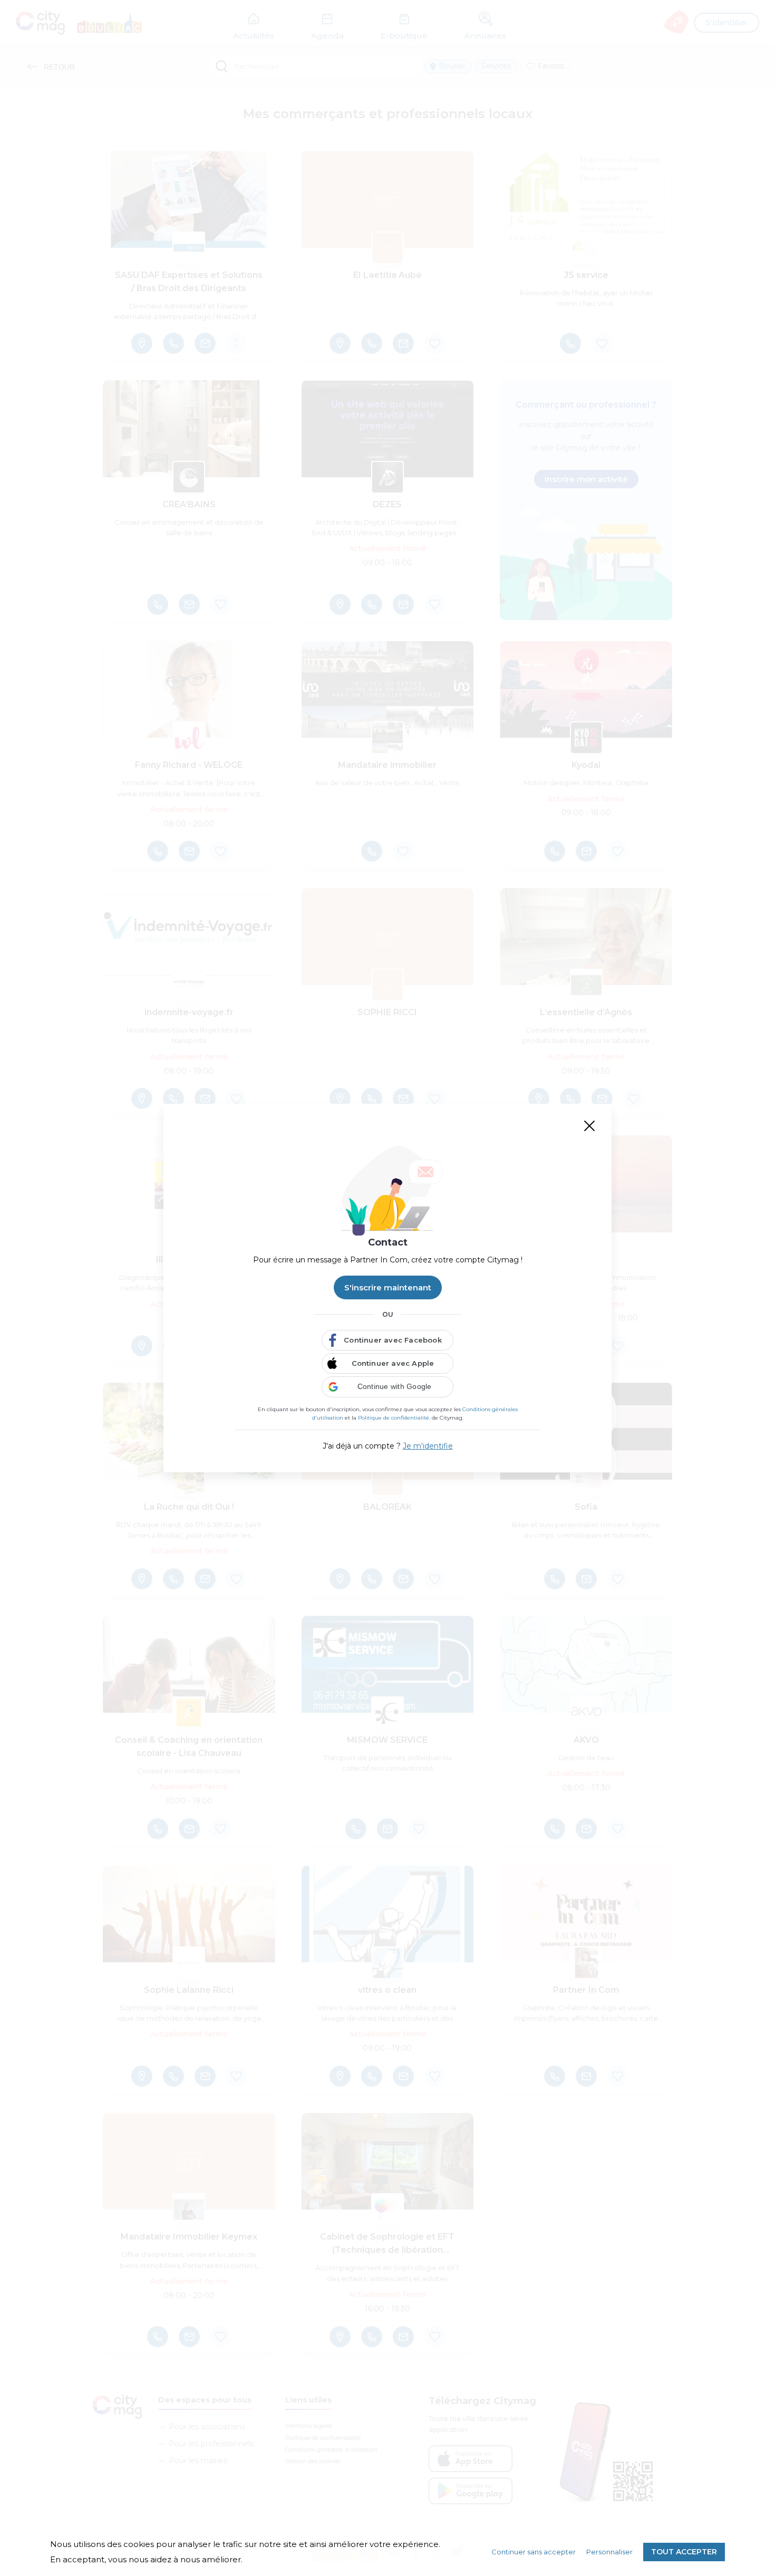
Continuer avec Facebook (393, 1340)
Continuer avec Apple (393, 1363)
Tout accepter (684, 2552)
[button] (387, 1387)
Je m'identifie (428, 1446)
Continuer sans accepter (534, 2552)
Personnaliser (609, 2552)
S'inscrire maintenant (388, 1287)
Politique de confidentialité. (394, 1418)
